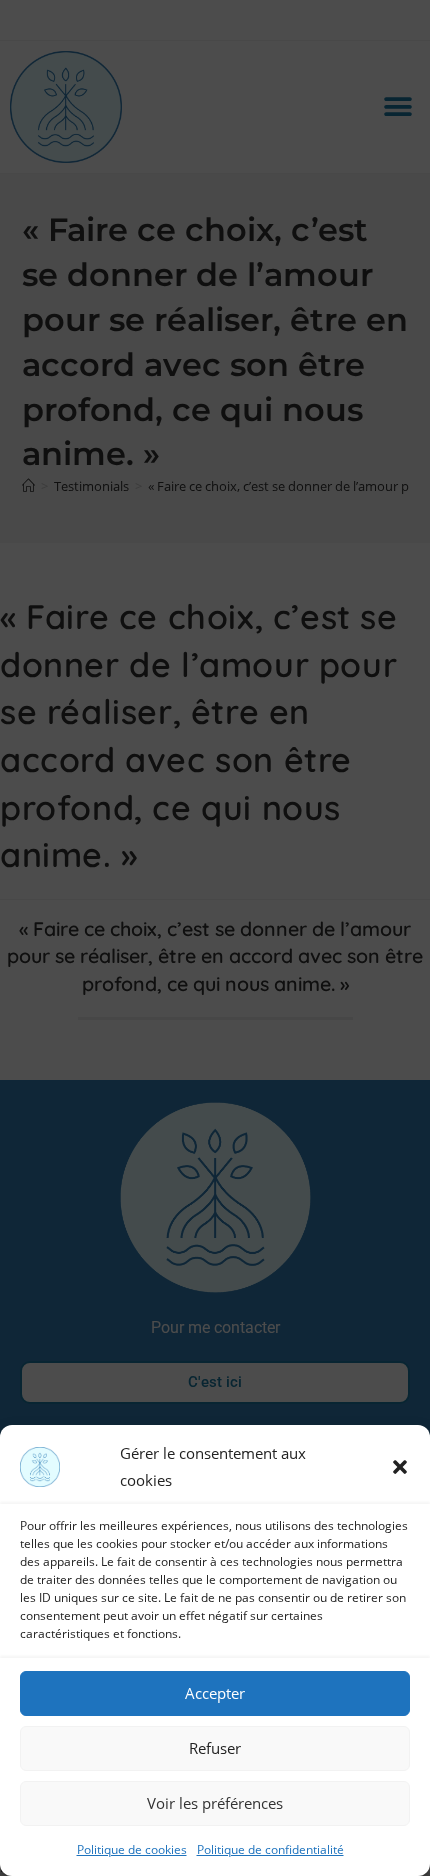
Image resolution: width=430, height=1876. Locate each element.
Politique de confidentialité (270, 1849)
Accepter (215, 1693)
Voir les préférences (215, 1803)
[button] (400, 1467)
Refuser (215, 1748)
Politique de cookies (132, 1849)
